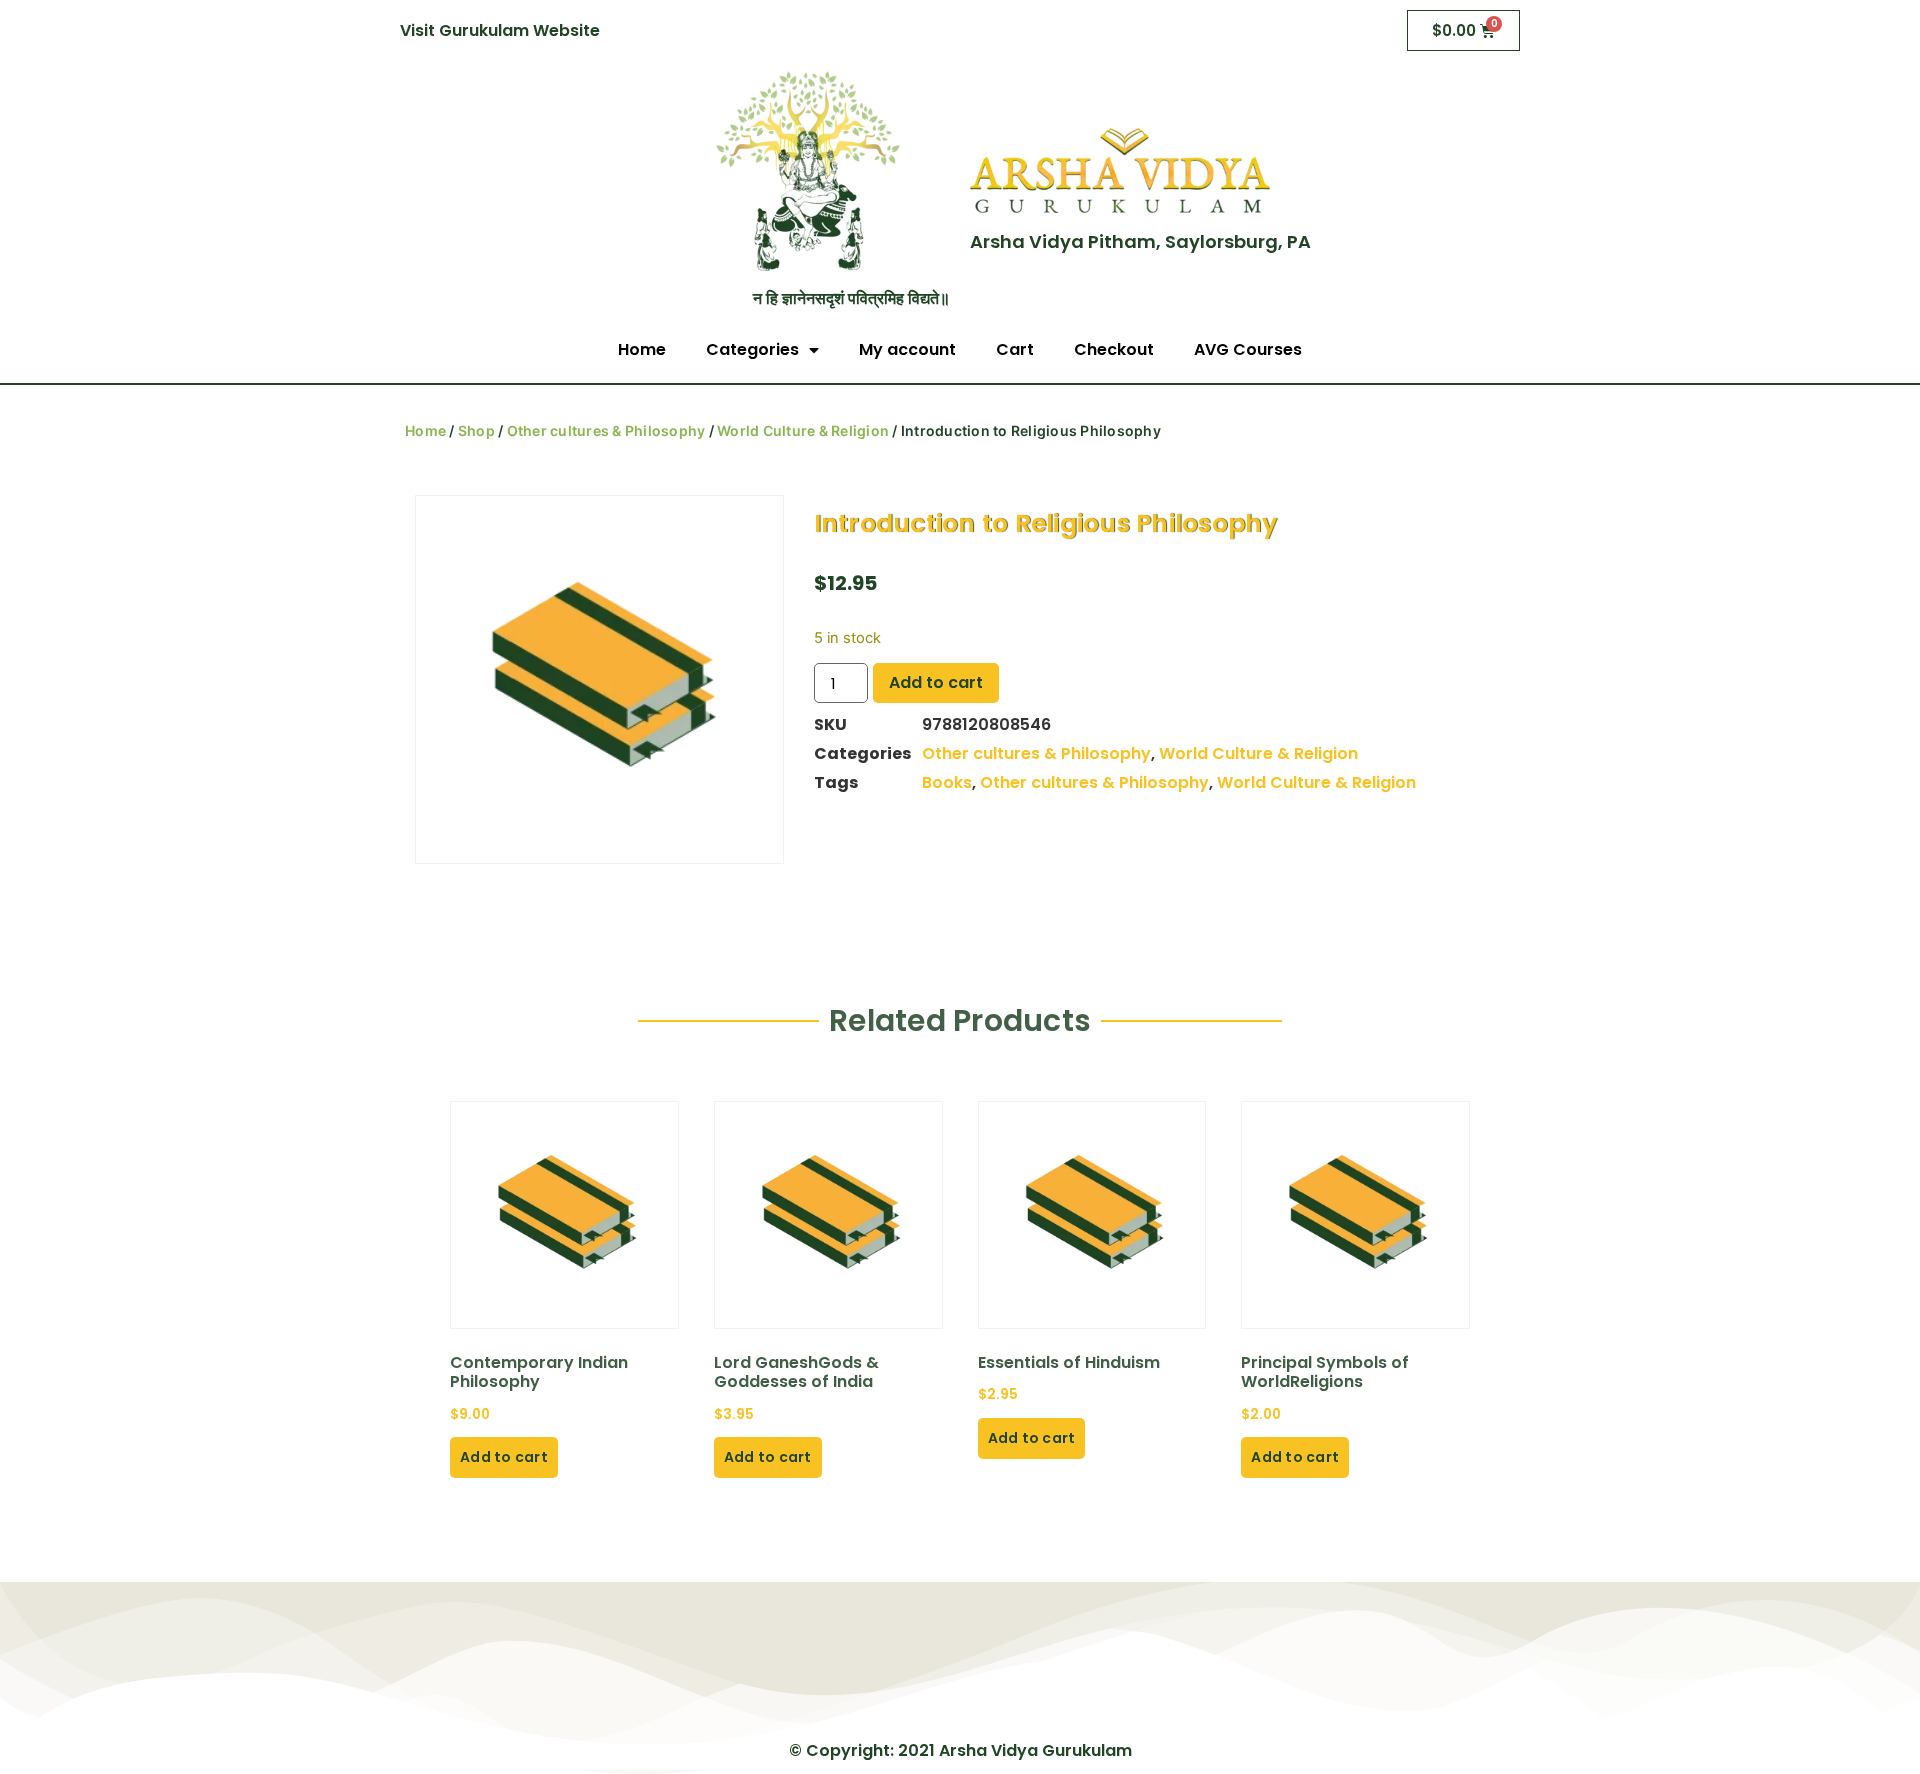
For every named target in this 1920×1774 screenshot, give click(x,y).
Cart (1015, 349)
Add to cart (936, 682)
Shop (476, 430)
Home (642, 349)
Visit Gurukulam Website (500, 30)
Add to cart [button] (504, 1457)
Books (947, 782)
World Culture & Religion (803, 430)
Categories (752, 349)
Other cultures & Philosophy (606, 430)
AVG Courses (1248, 349)
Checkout (1114, 349)
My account (907, 349)
